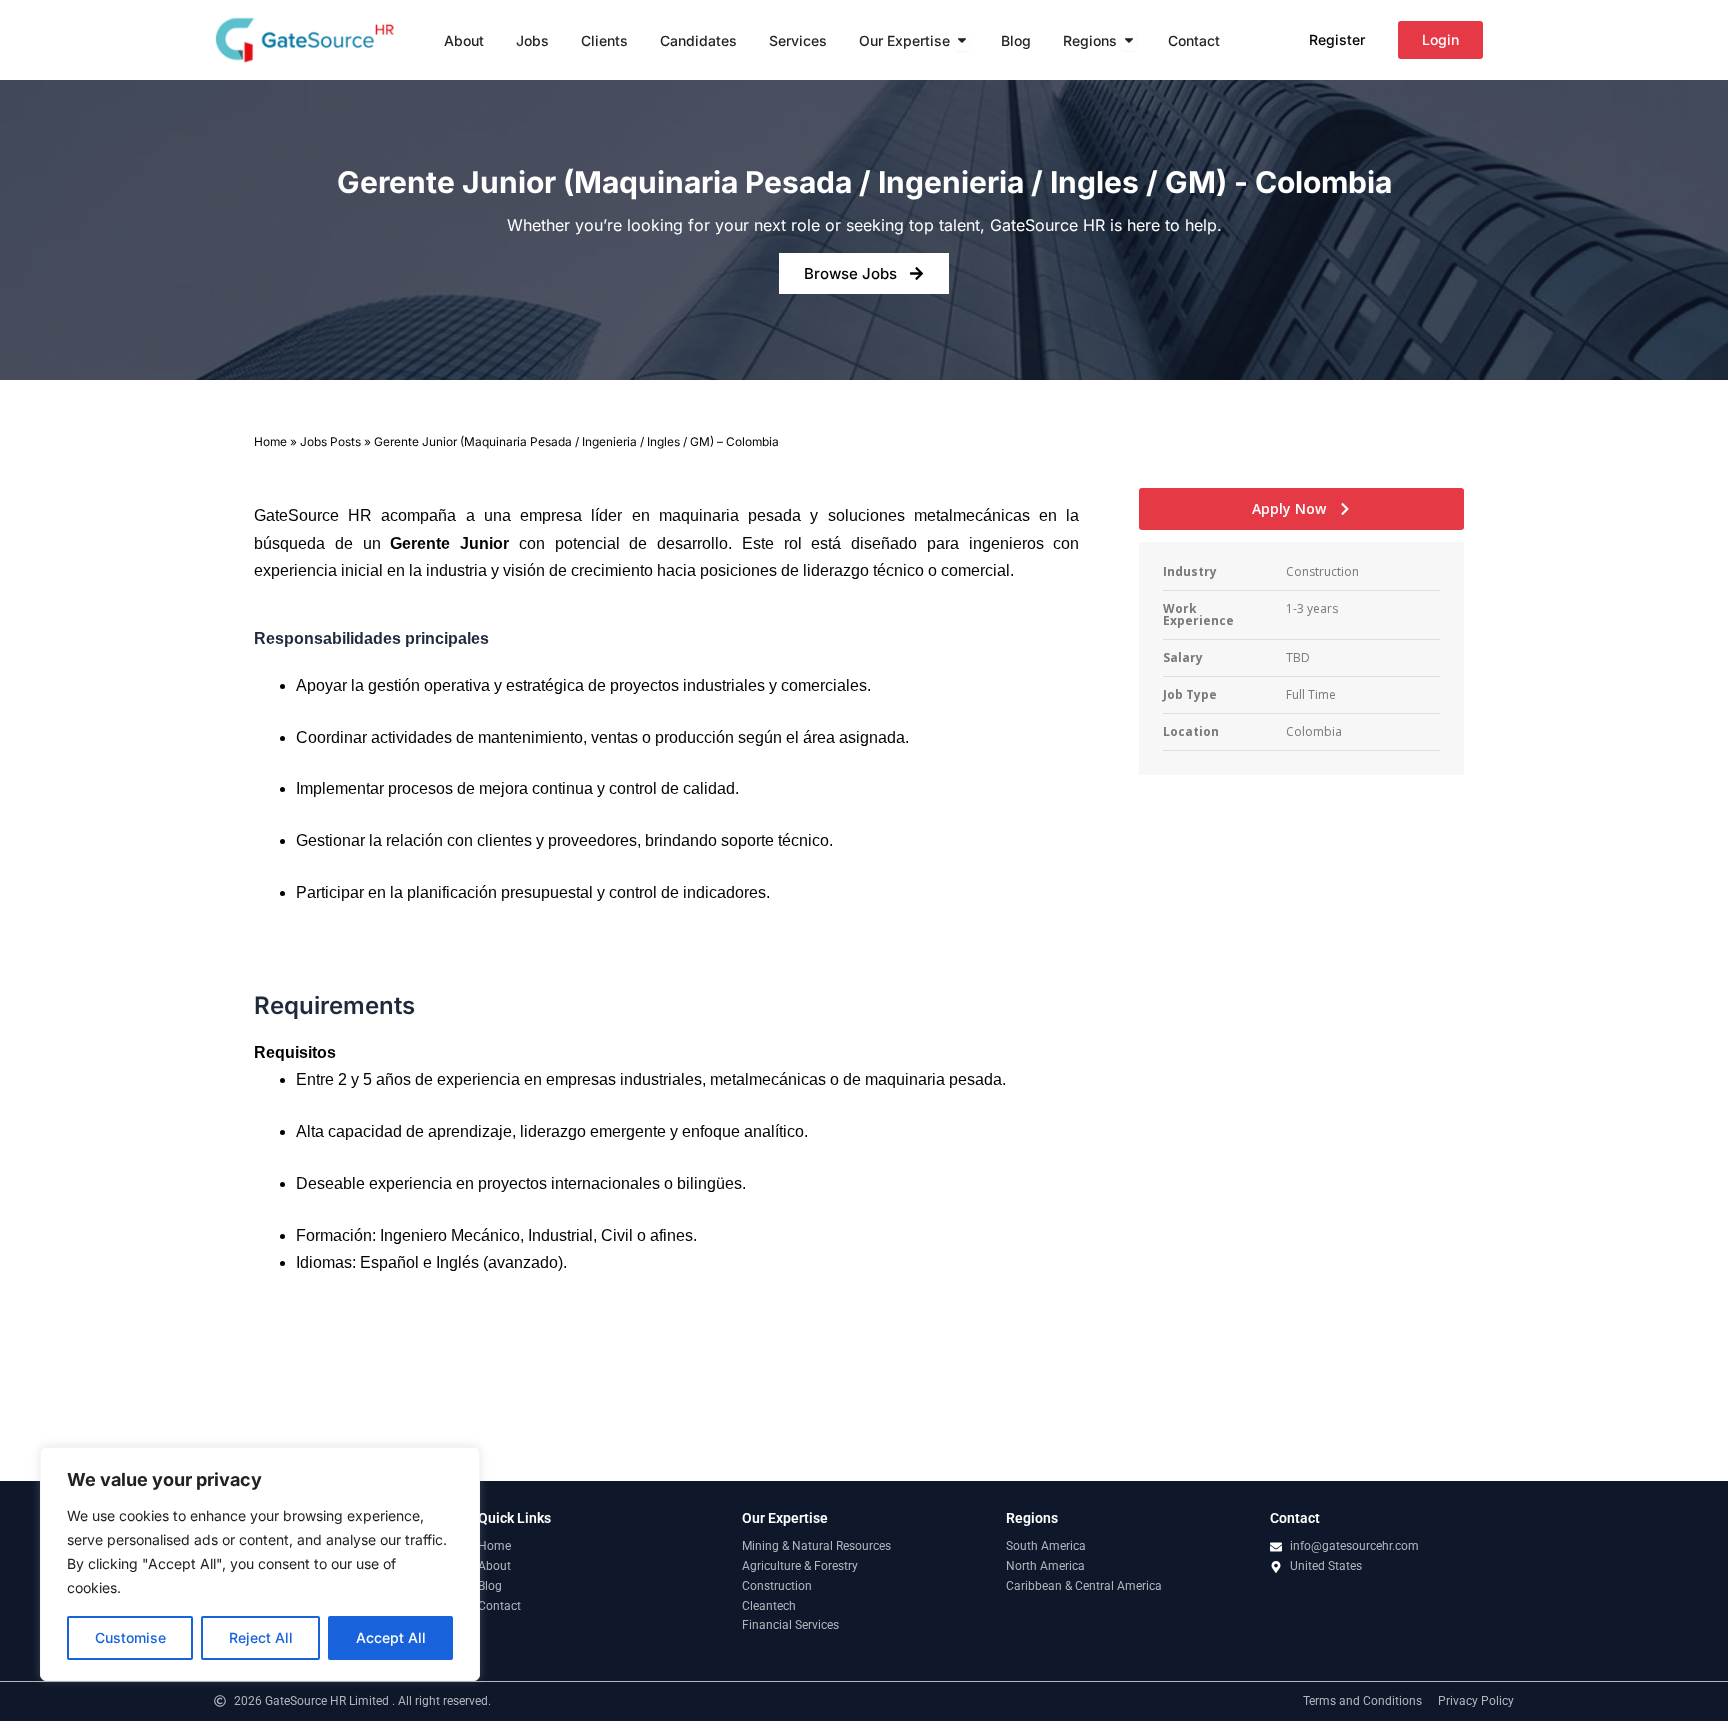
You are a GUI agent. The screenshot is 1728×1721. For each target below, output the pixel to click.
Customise (130, 1637)
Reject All (261, 1637)
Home (270, 441)
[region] (260, 1564)
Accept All (391, 1637)
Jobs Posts (330, 441)
